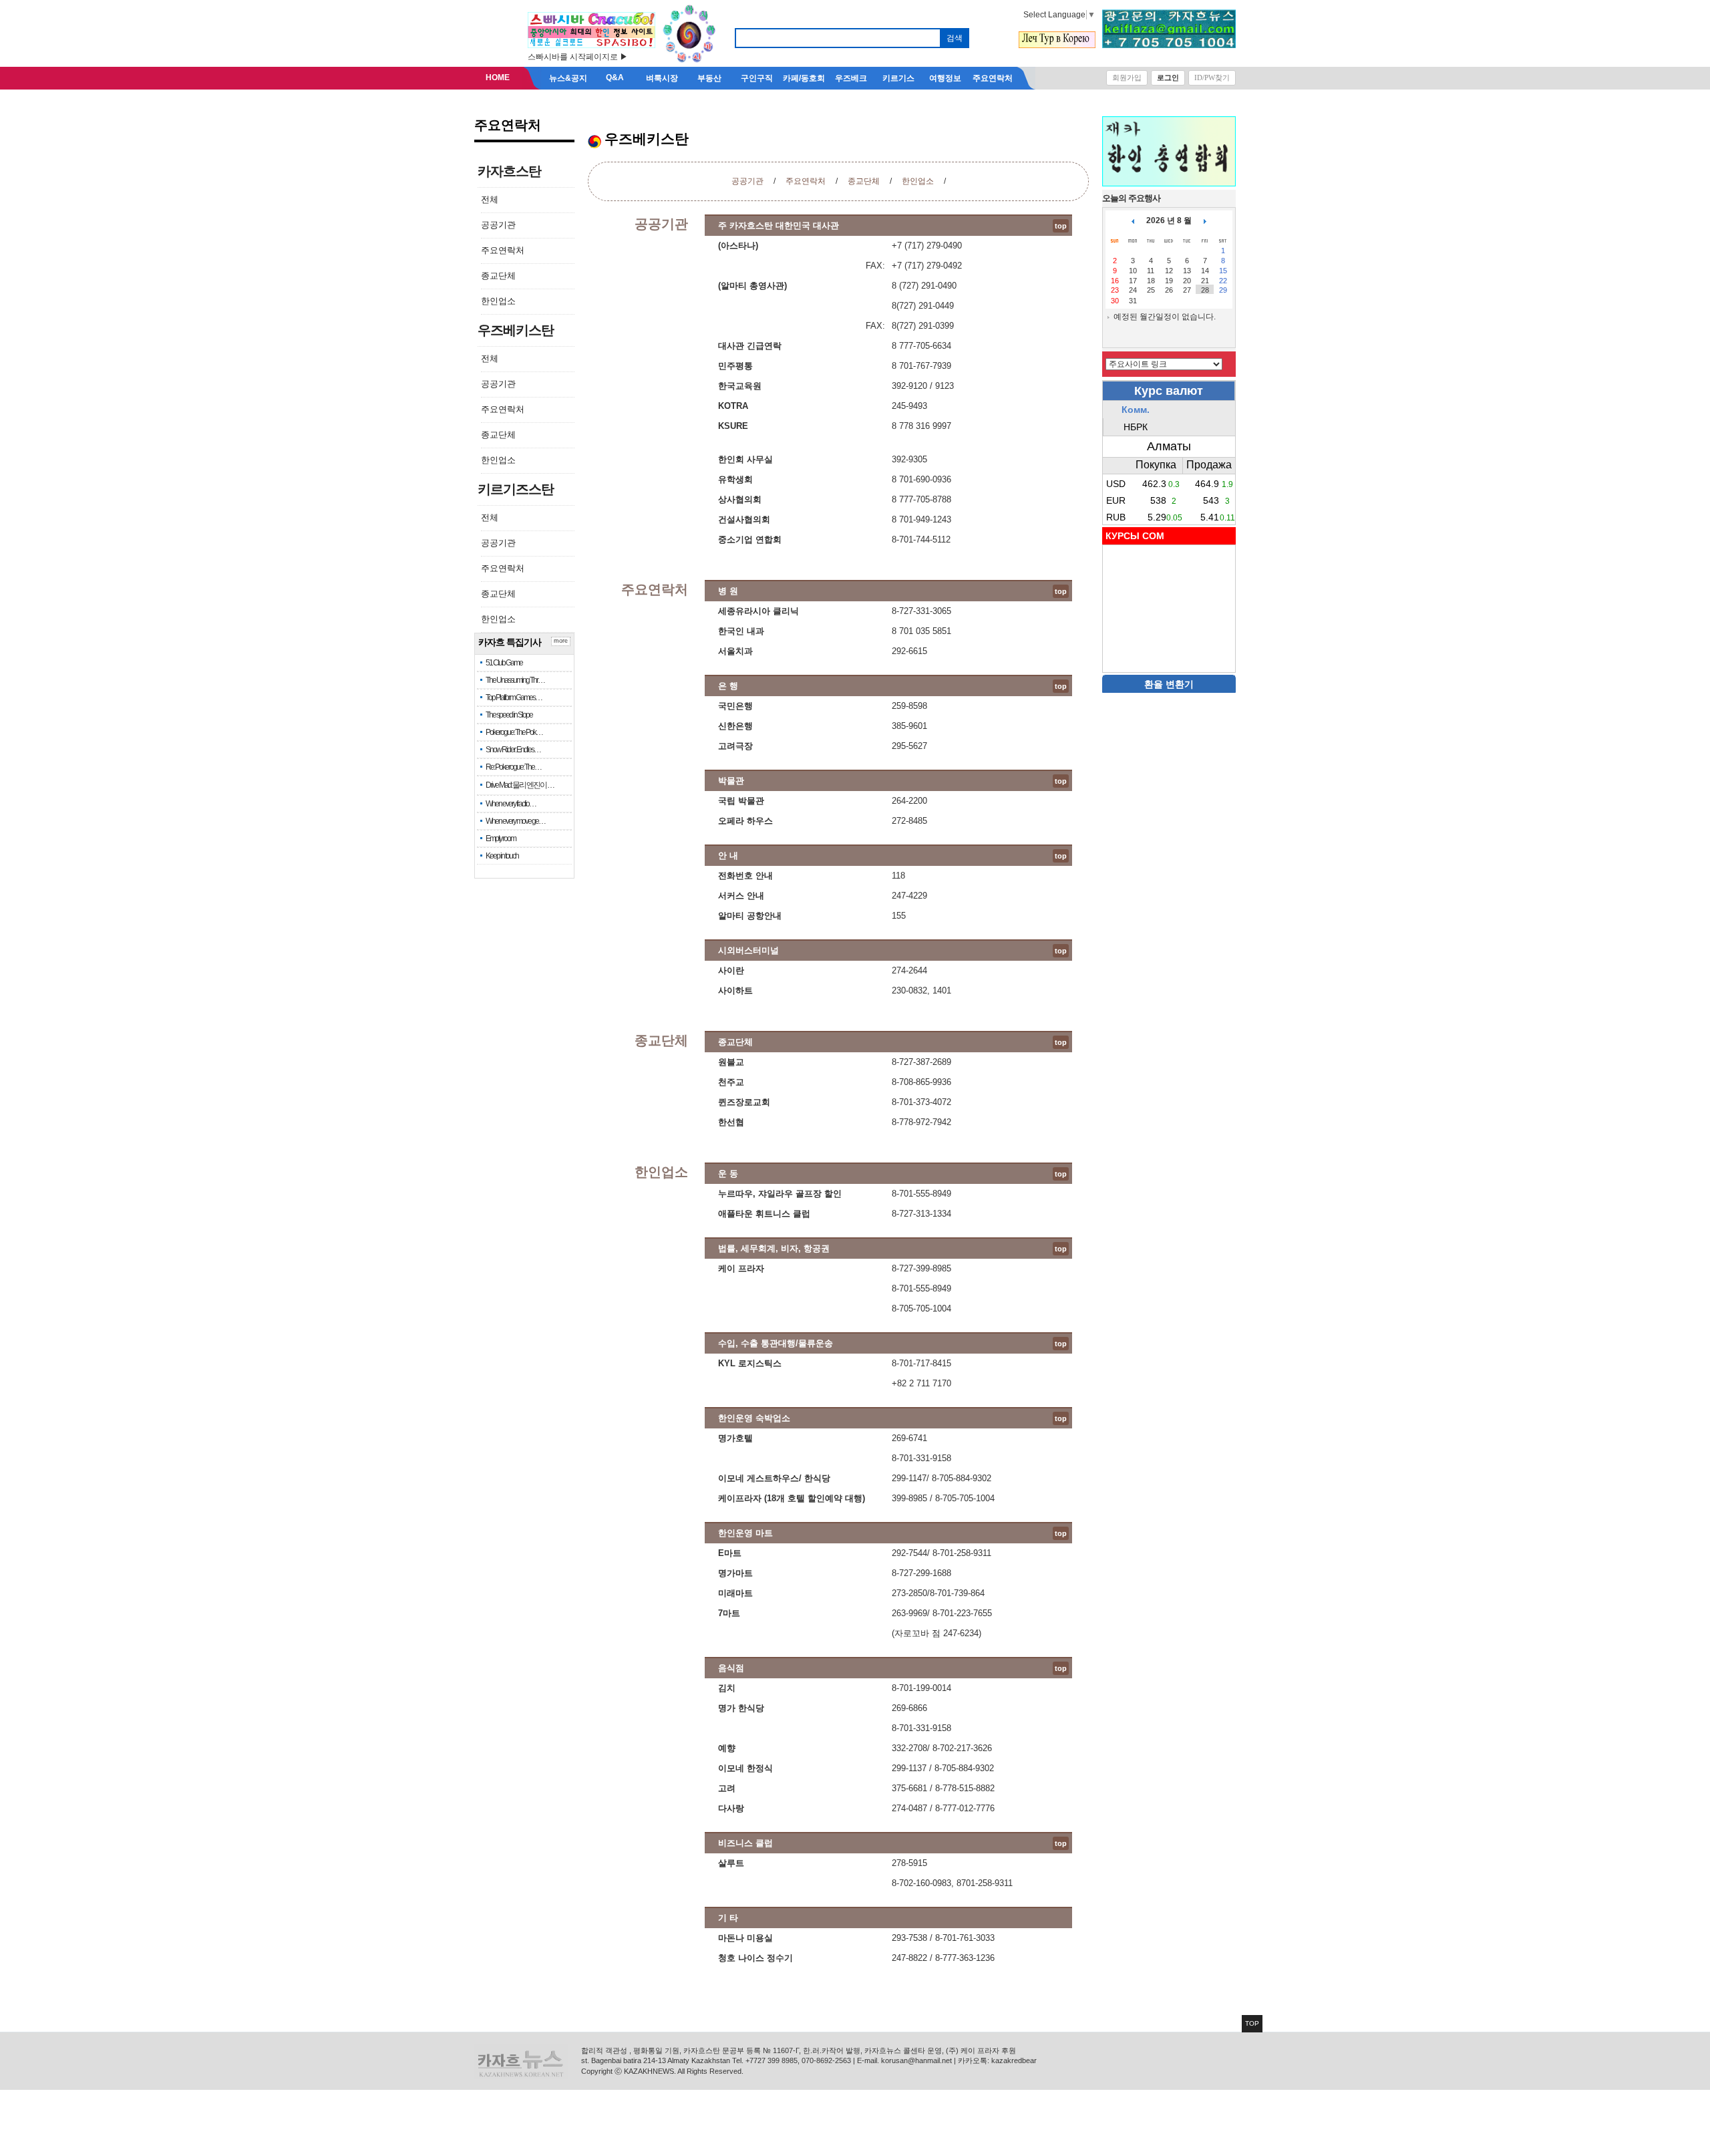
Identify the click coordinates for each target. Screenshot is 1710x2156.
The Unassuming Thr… (515, 680)
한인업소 (498, 301)
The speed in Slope (509, 715)
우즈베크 (851, 78)
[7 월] (1133, 220)
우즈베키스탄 (516, 330)
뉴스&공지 (568, 78)
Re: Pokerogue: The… (513, 767)
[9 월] (1205, 220)
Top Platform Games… (514, 698)
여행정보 (945, 78)
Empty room (501, 838)
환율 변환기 (1169, 684)
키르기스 (898, 78)
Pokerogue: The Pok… (514, 732)
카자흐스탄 (509, 171)
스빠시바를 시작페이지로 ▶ (578, 57)
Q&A (615, 78)
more (561, 641)
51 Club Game (504, 663)
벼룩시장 (662, 78)
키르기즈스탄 (516, 489)
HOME (498, 78)
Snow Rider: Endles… (513, 750)
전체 (490, 199)
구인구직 (757, 78)
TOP (1252, 2023)
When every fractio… (511, 804)
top (1061, 226)
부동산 (709, 78)
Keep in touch (502, 856)
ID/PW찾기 (1212, 78)
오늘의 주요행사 (1131, 198)
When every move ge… (515, 821)
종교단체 (498, 276)
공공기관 (498, 225)
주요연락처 (993, 78)
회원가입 (1127, 78)
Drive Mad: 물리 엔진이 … (520, 785)
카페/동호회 (804, 78)
